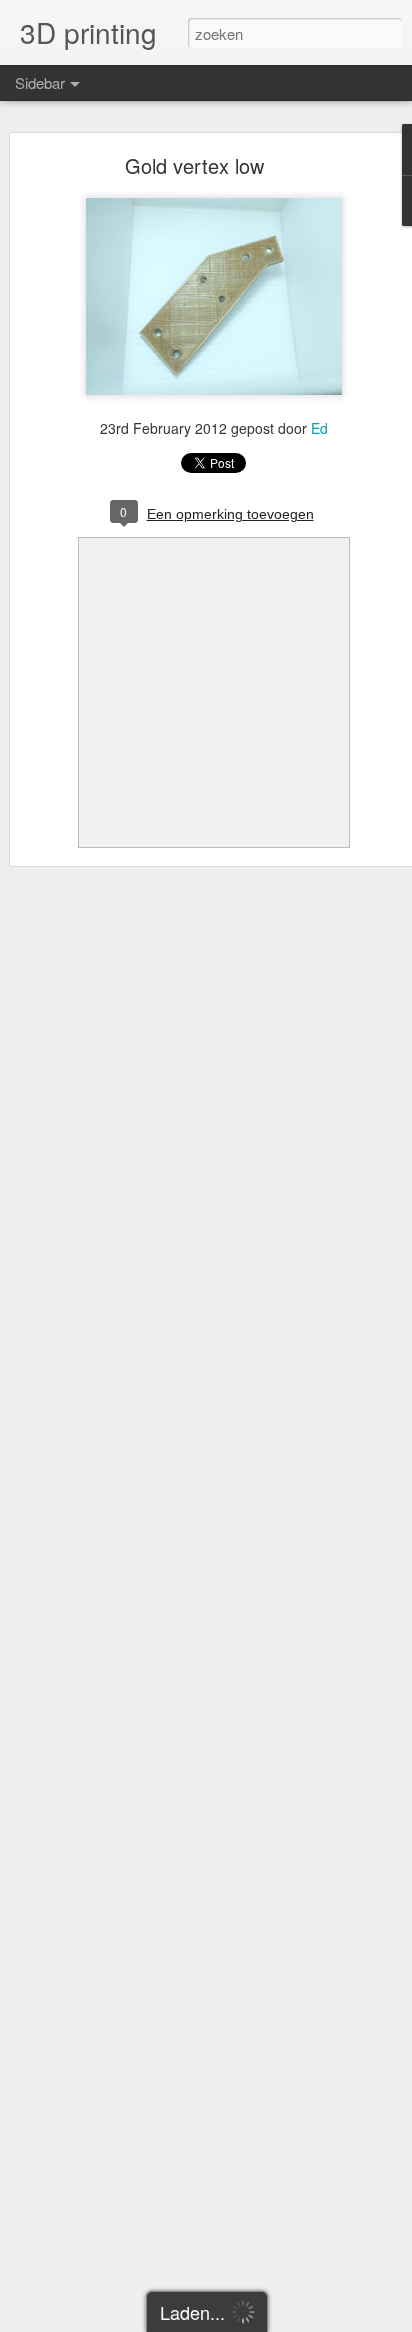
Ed (319, 428)
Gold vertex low (194, 165)
